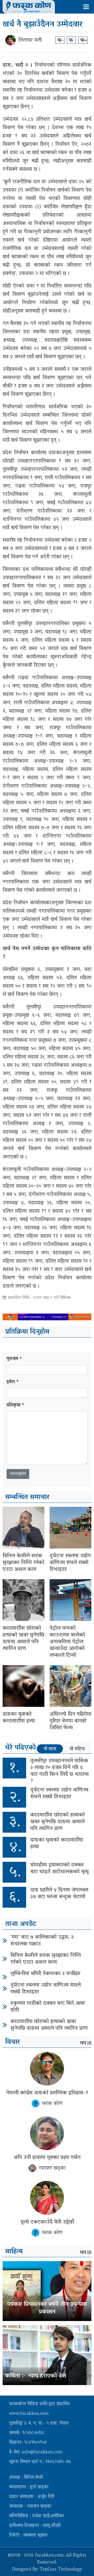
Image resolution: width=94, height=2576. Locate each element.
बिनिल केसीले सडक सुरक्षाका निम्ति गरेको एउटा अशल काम (23, 1563)
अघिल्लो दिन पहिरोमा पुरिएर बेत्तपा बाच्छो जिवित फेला (70, 1721)
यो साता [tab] (50, 1749)
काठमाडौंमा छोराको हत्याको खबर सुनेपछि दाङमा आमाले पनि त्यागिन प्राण (23, 1639)
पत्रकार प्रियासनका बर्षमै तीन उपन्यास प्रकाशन (47, 2308)
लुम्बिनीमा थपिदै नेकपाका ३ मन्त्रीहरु (45, 1974)
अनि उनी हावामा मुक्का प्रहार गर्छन (47, 2158)
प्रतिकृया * (16, 1406)
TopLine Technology (61, 2570)
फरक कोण (52, 2104)
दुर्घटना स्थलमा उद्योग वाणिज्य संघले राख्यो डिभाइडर (70, 1563)
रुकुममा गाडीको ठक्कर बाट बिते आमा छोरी (48, 2007)
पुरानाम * (14, 1359)
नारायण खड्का (52, 2168)
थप (83, 2043)
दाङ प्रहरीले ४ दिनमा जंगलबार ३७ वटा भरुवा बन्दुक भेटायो (59, 1894)
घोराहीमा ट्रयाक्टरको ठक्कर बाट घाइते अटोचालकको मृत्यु (59, 1869)
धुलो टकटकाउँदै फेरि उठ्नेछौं (47, 2222)
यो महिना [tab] (77, 1749)
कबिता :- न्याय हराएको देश (36, 2376)
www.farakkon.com (29, 2414)
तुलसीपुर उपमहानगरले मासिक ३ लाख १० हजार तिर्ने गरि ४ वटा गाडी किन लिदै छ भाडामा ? (60, 1771)
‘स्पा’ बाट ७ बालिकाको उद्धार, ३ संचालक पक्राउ (42, 1941)
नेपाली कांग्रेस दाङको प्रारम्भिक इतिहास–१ (47, 2093)
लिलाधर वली (30, 40)
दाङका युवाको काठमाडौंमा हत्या (19, 1718)
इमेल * (13, 1382)
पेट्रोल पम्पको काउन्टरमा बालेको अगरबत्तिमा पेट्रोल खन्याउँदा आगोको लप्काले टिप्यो (67, 1642)
